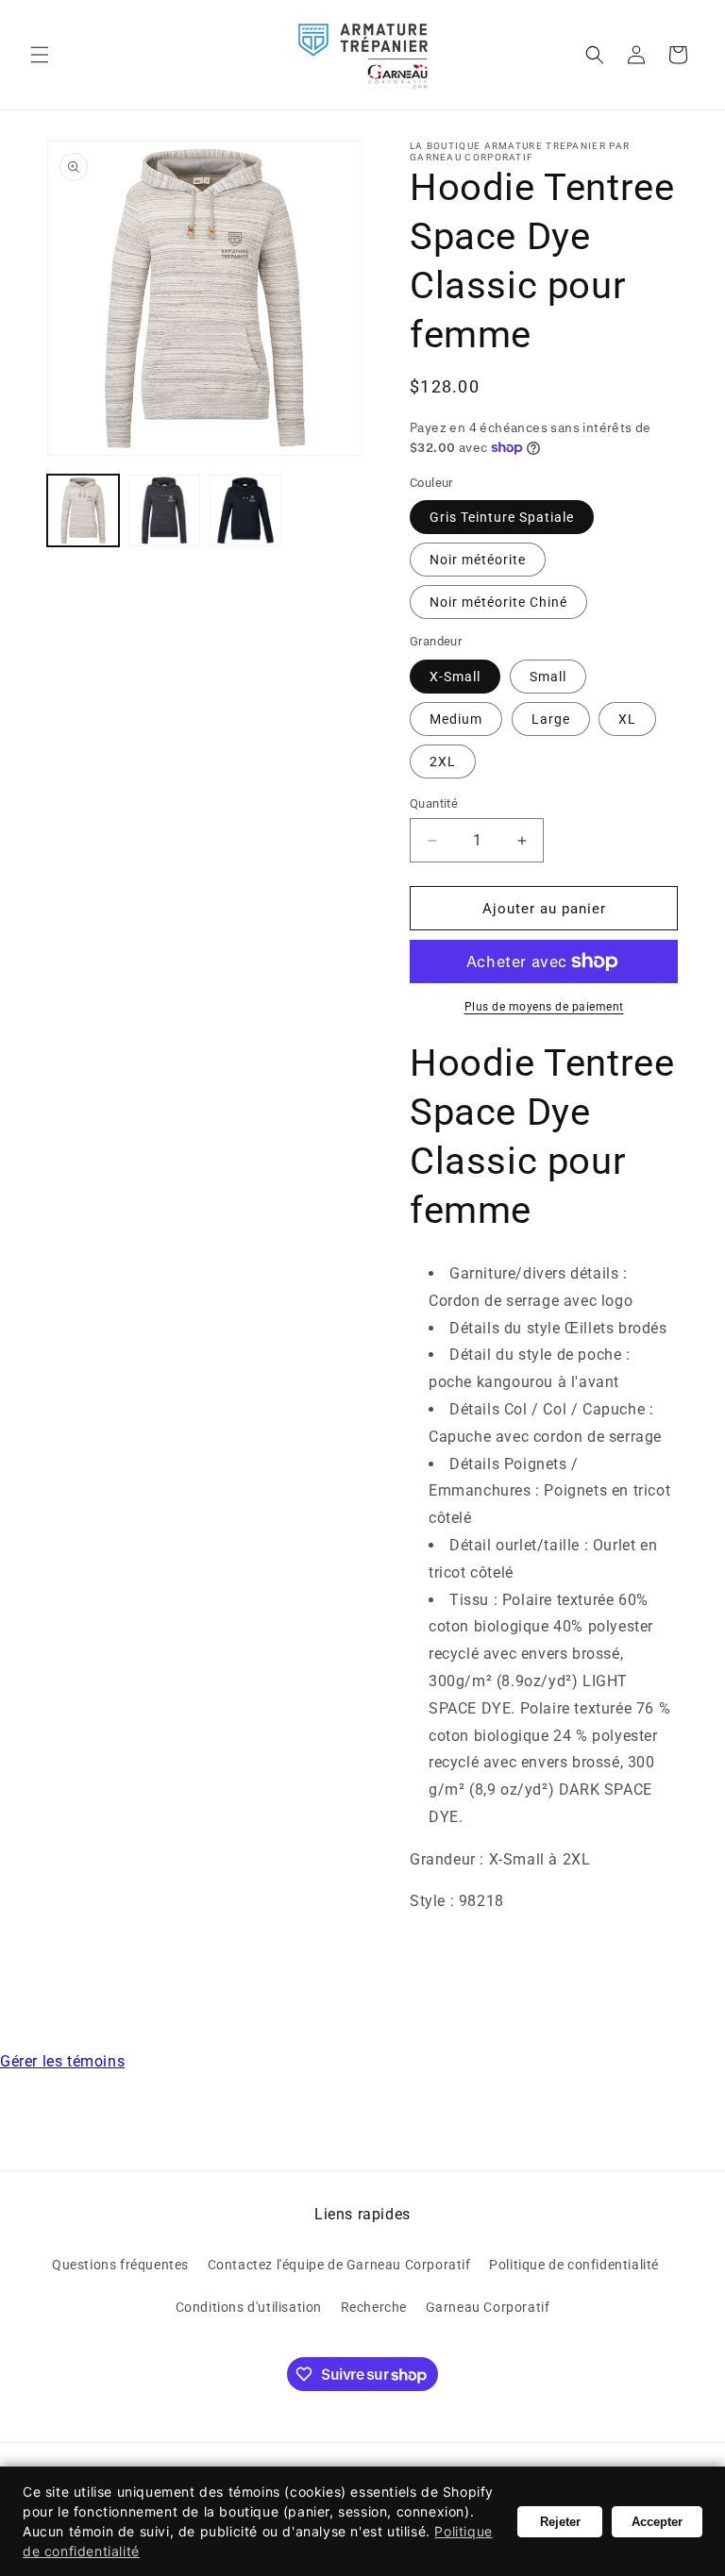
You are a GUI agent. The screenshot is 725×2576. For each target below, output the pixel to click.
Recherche (374, 2307)
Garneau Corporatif (488, 2307)
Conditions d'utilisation (249, 2307)
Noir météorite (478, 560)
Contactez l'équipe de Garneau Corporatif (339, 2265)
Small (548, 677)
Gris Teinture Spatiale (502, 517)
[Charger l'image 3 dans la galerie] (245, 510)
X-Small (455, 677)
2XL (443, 761)
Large (551, 719)
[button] (40, 55)
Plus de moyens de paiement (544, 1007)
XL (627, 719)
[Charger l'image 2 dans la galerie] (164, 510)
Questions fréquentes (120, 2265)
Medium (456, 719)
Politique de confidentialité (574, 2265)
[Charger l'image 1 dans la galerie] (83, 510)
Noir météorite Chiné (498, 602)
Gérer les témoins (62, 2061)
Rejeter (560, 2522)
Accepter (657, 2522)
